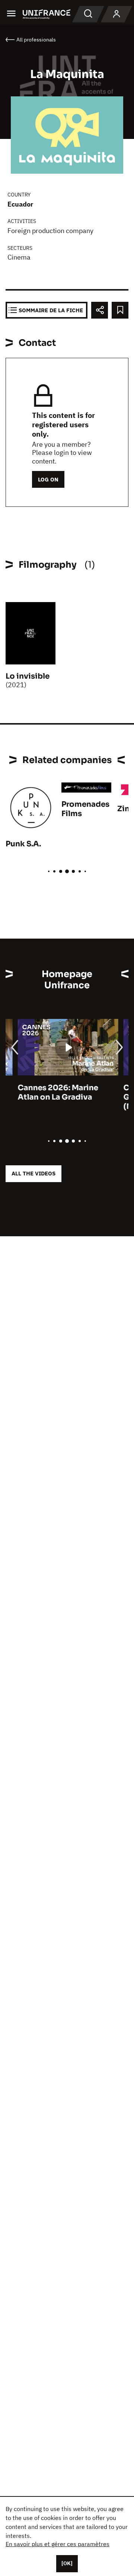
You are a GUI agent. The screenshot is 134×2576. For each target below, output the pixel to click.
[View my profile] (117, 14)
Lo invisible (28, 676)
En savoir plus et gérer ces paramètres (58, 2544)
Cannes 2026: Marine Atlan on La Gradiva (46, 1092)
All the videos (33, 1173)
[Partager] (100, 310)
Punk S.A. (23, 844)
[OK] (67, 2563)
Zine (126, 809)
